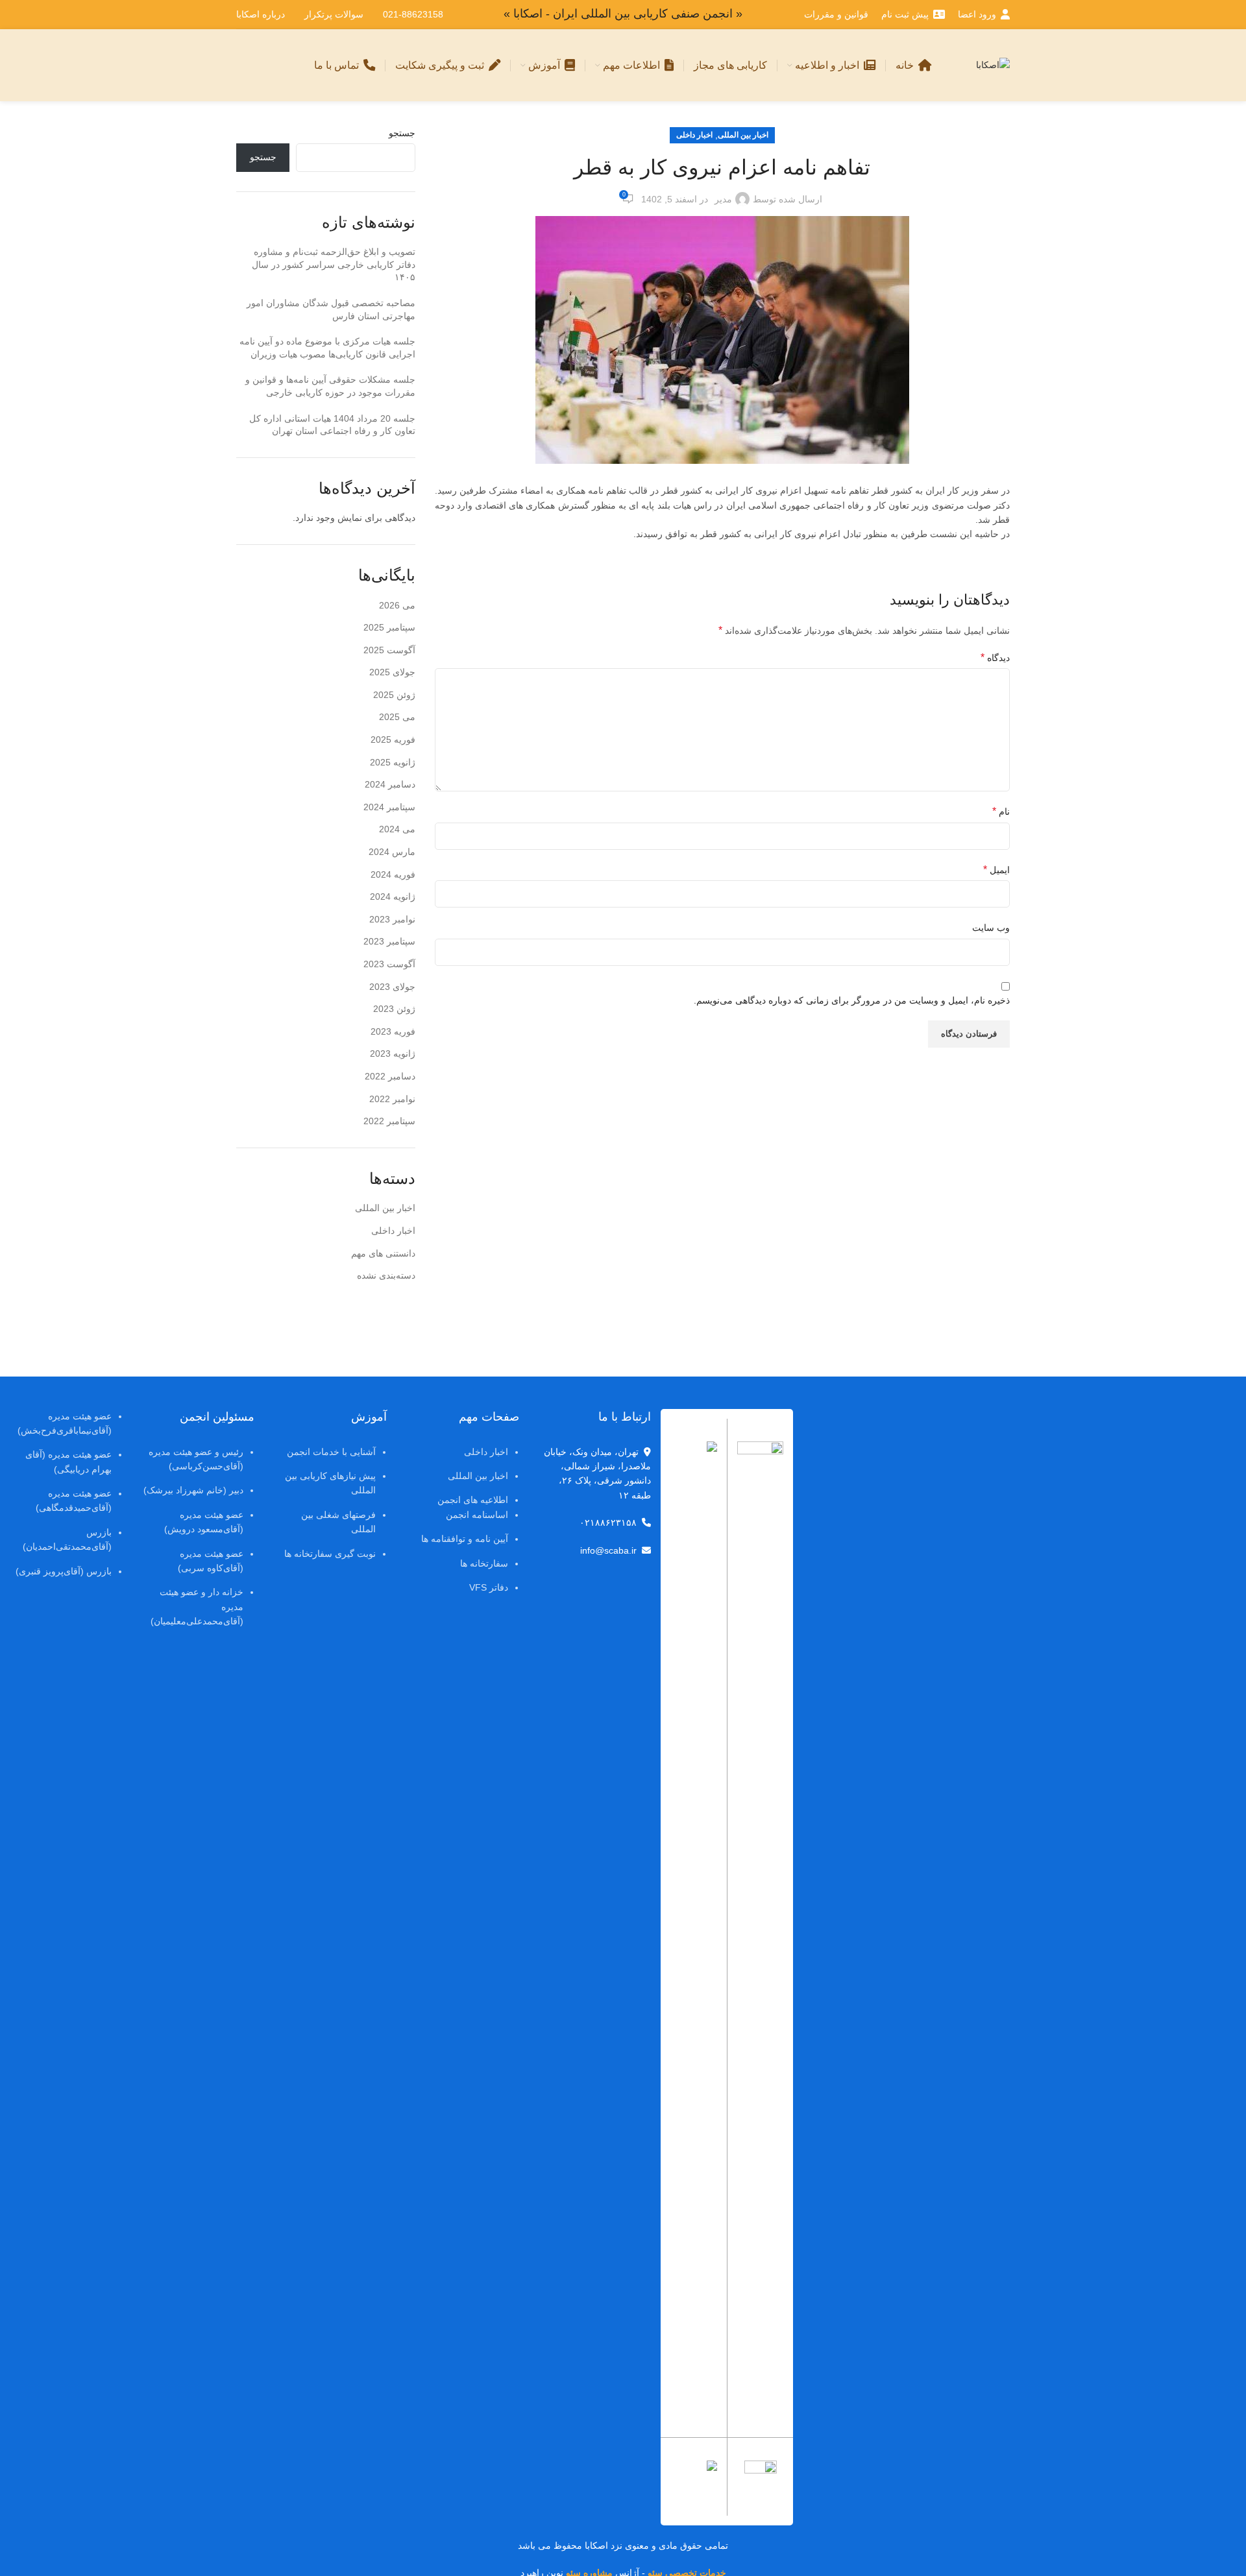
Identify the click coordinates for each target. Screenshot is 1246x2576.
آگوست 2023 (389, 964)
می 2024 (397, 829)
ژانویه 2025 (393, 762)
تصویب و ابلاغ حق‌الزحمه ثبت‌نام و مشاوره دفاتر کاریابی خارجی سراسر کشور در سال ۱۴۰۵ (334, 264)
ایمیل (996, 870)
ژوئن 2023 (394, 1009)
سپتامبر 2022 (389, 1121)
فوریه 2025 (393, 740)
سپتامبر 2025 (389, 627)
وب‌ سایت (991, 928)
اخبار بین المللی (743, 135)
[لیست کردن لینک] (463, 1509)
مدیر (723, 199)
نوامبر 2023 (392, 919)
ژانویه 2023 (393, 1053)
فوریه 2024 (393, 874)
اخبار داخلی (694, 135)
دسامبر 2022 (390, 1076)
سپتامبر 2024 (389, 807)
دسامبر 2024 (390, 784)
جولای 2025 (392, 672)
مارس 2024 (392, 852)
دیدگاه (995, 657)
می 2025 (397, 717)
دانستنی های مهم (383, 1253)
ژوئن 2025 (394, 695)
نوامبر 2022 (392, 1099)
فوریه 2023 (393, 1031)
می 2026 (397, 605)
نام (1001, 811)
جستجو (402, 133)
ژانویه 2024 (393, 897)
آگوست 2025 (389, 650)
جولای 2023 (392, 987)
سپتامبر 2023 (389, 941)
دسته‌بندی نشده (386, 1275)
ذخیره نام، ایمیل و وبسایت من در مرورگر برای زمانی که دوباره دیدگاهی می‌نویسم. (852, 1000)
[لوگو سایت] (993, 64)
